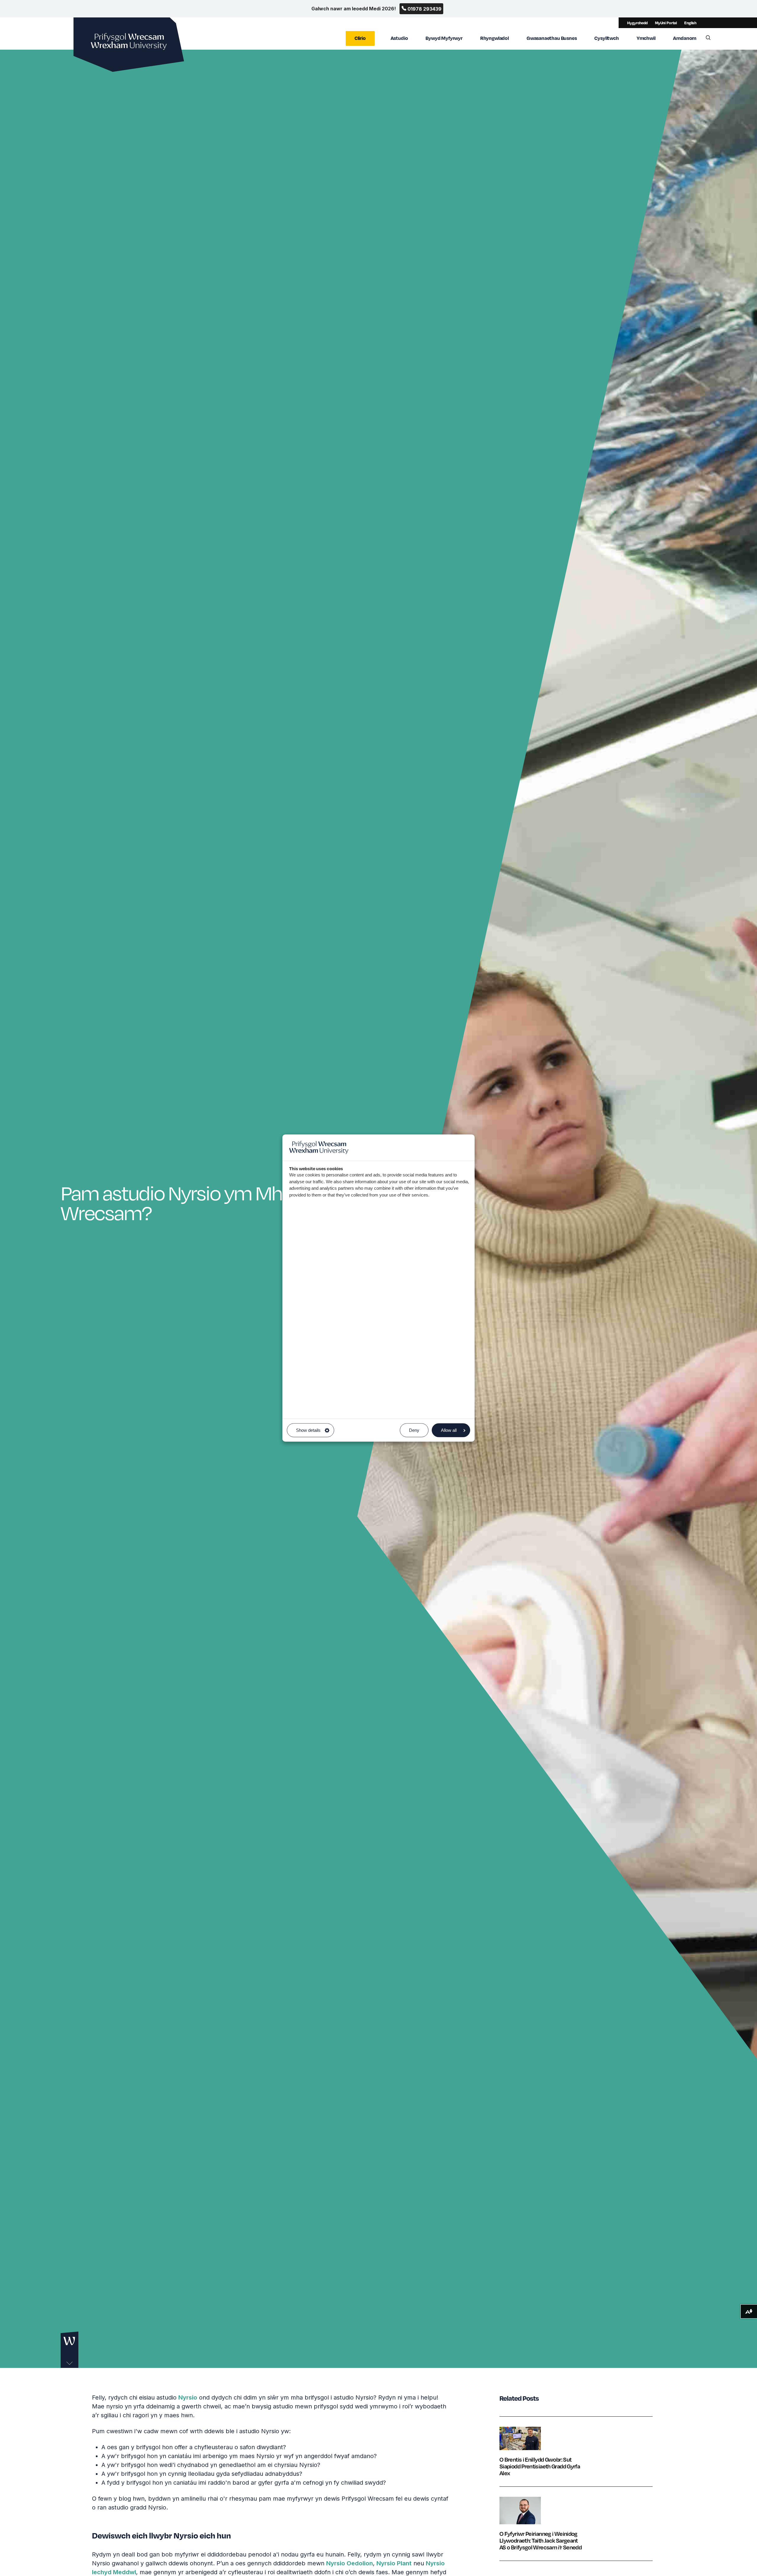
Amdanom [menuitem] (685, 38)
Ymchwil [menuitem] (646, 38)
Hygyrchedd (637, 23)
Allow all (449, 1430)
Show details (308, 1430)
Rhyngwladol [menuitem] (495, 38)
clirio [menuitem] (360, 38)
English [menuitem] (690, 23)
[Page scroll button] (69, 2350)
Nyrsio (188, 2397)
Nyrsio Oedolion (350, 2563)
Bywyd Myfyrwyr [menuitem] (444, 38)
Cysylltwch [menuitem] (606, 38)
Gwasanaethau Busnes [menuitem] (552, 38)
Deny (414, 1430)
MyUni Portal (666, 23)
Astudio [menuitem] (399, 38)
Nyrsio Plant (394, 2563)
